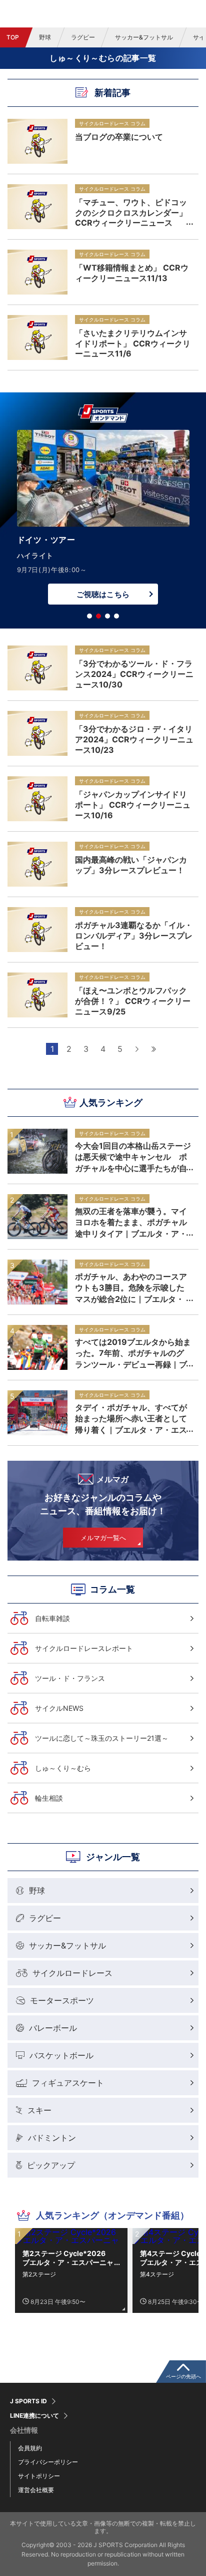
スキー (39, 2110)
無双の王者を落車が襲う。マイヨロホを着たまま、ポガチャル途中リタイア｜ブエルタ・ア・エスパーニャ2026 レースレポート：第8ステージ (131, 1222)
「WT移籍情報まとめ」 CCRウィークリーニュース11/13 (132, 273)
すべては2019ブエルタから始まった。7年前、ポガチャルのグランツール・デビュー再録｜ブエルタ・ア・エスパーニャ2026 (133, 1353)
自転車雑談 (52, 1618)
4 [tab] (116, 616)
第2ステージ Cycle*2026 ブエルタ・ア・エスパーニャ (68, 2258)
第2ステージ (39, 2274)
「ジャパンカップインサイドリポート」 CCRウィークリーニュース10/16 (133, 804)
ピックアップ (51, 2165)
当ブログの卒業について (119, 137)
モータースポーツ (62, 2000)
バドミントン (52, 2138)
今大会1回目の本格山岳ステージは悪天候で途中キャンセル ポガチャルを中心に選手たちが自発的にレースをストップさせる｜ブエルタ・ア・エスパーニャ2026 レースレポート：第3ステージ (133, 1157)
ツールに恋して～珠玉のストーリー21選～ (102, 1738)
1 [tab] (89, 616)
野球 (45, 37)
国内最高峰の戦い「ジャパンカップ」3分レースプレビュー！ (131, 865)
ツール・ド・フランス (70, 1678)
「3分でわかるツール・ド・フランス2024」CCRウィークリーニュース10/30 (134, 673)
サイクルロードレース (72, 1973)
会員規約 (30, 2448)
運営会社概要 (36, 2490)
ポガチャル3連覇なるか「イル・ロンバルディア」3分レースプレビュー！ (134, 935)
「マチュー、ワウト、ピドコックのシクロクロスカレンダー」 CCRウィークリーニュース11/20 (131, 212)
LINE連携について (34, 2416)
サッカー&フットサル (144, 37)
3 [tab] (107, 616)
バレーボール (53, 2028)
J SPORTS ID (28, 2401)
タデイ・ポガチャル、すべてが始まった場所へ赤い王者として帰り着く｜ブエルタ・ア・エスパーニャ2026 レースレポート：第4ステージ (131, 1418)
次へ (137, 1049)
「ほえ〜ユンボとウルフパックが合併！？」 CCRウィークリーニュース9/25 (133, 1000)
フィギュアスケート (68, 2083)
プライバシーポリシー (48, 2462)
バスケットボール (61, 2055)
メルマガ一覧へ (103, 1538)
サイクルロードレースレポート (84, 1648)
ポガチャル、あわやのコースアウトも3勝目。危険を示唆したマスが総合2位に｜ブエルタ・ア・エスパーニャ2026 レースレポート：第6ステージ (131, 1288)
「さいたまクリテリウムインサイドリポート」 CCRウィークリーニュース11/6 (133, 343)
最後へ (154, 1049)
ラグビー (83, 37)
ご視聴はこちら (103, 594)
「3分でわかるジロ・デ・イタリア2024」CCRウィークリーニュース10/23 (134, 739)
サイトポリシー (39, 2476)
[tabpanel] (103, 520)
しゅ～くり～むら (63, 1768)
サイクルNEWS (59, 1708)
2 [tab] (98, 616)
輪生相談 (49, 1798)
